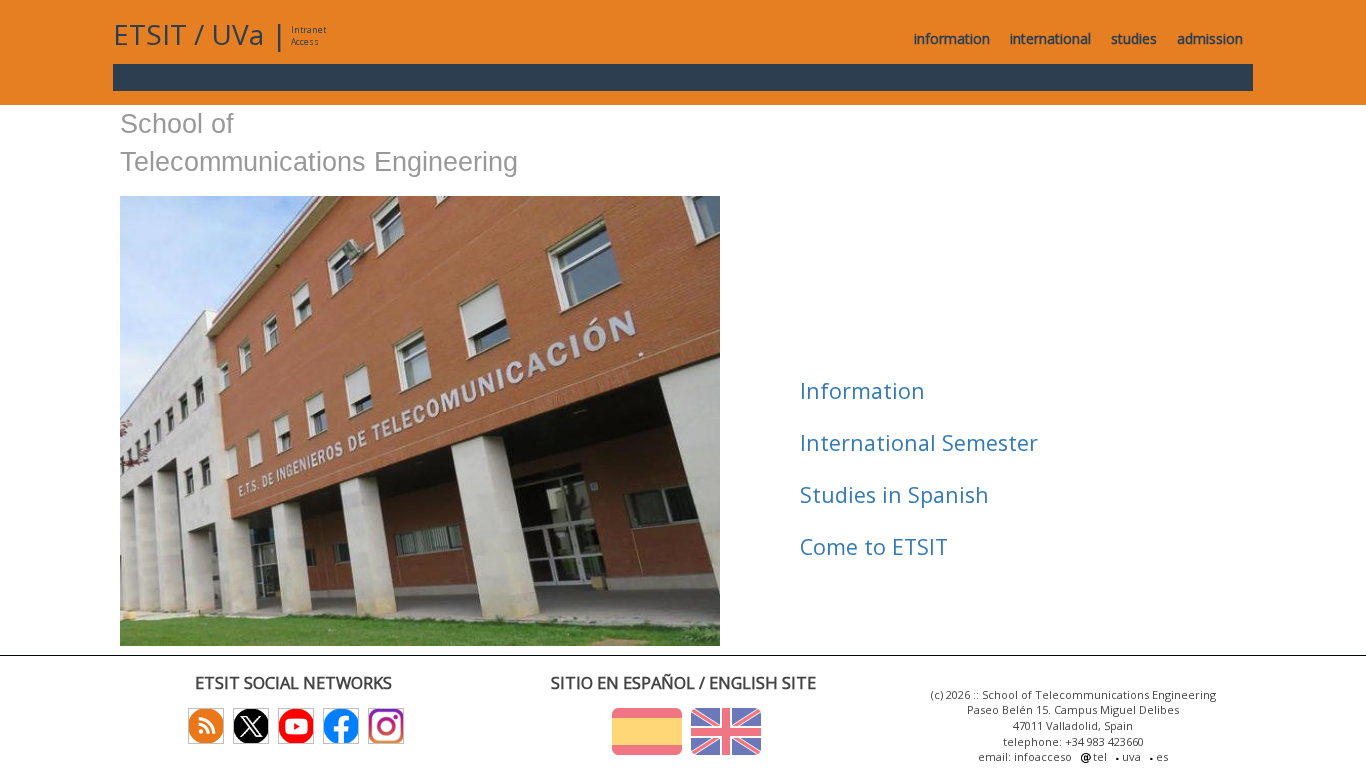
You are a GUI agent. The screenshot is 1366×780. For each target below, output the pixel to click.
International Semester (919, 442)
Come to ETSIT (874, 546)
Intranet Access (308, 35)
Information (862, 390)
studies (1134, 38)
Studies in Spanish (894, 494)
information (952, 38)
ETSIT (150, 34)
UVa (237, 34)
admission (1210, 38)
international (1050, 38)
